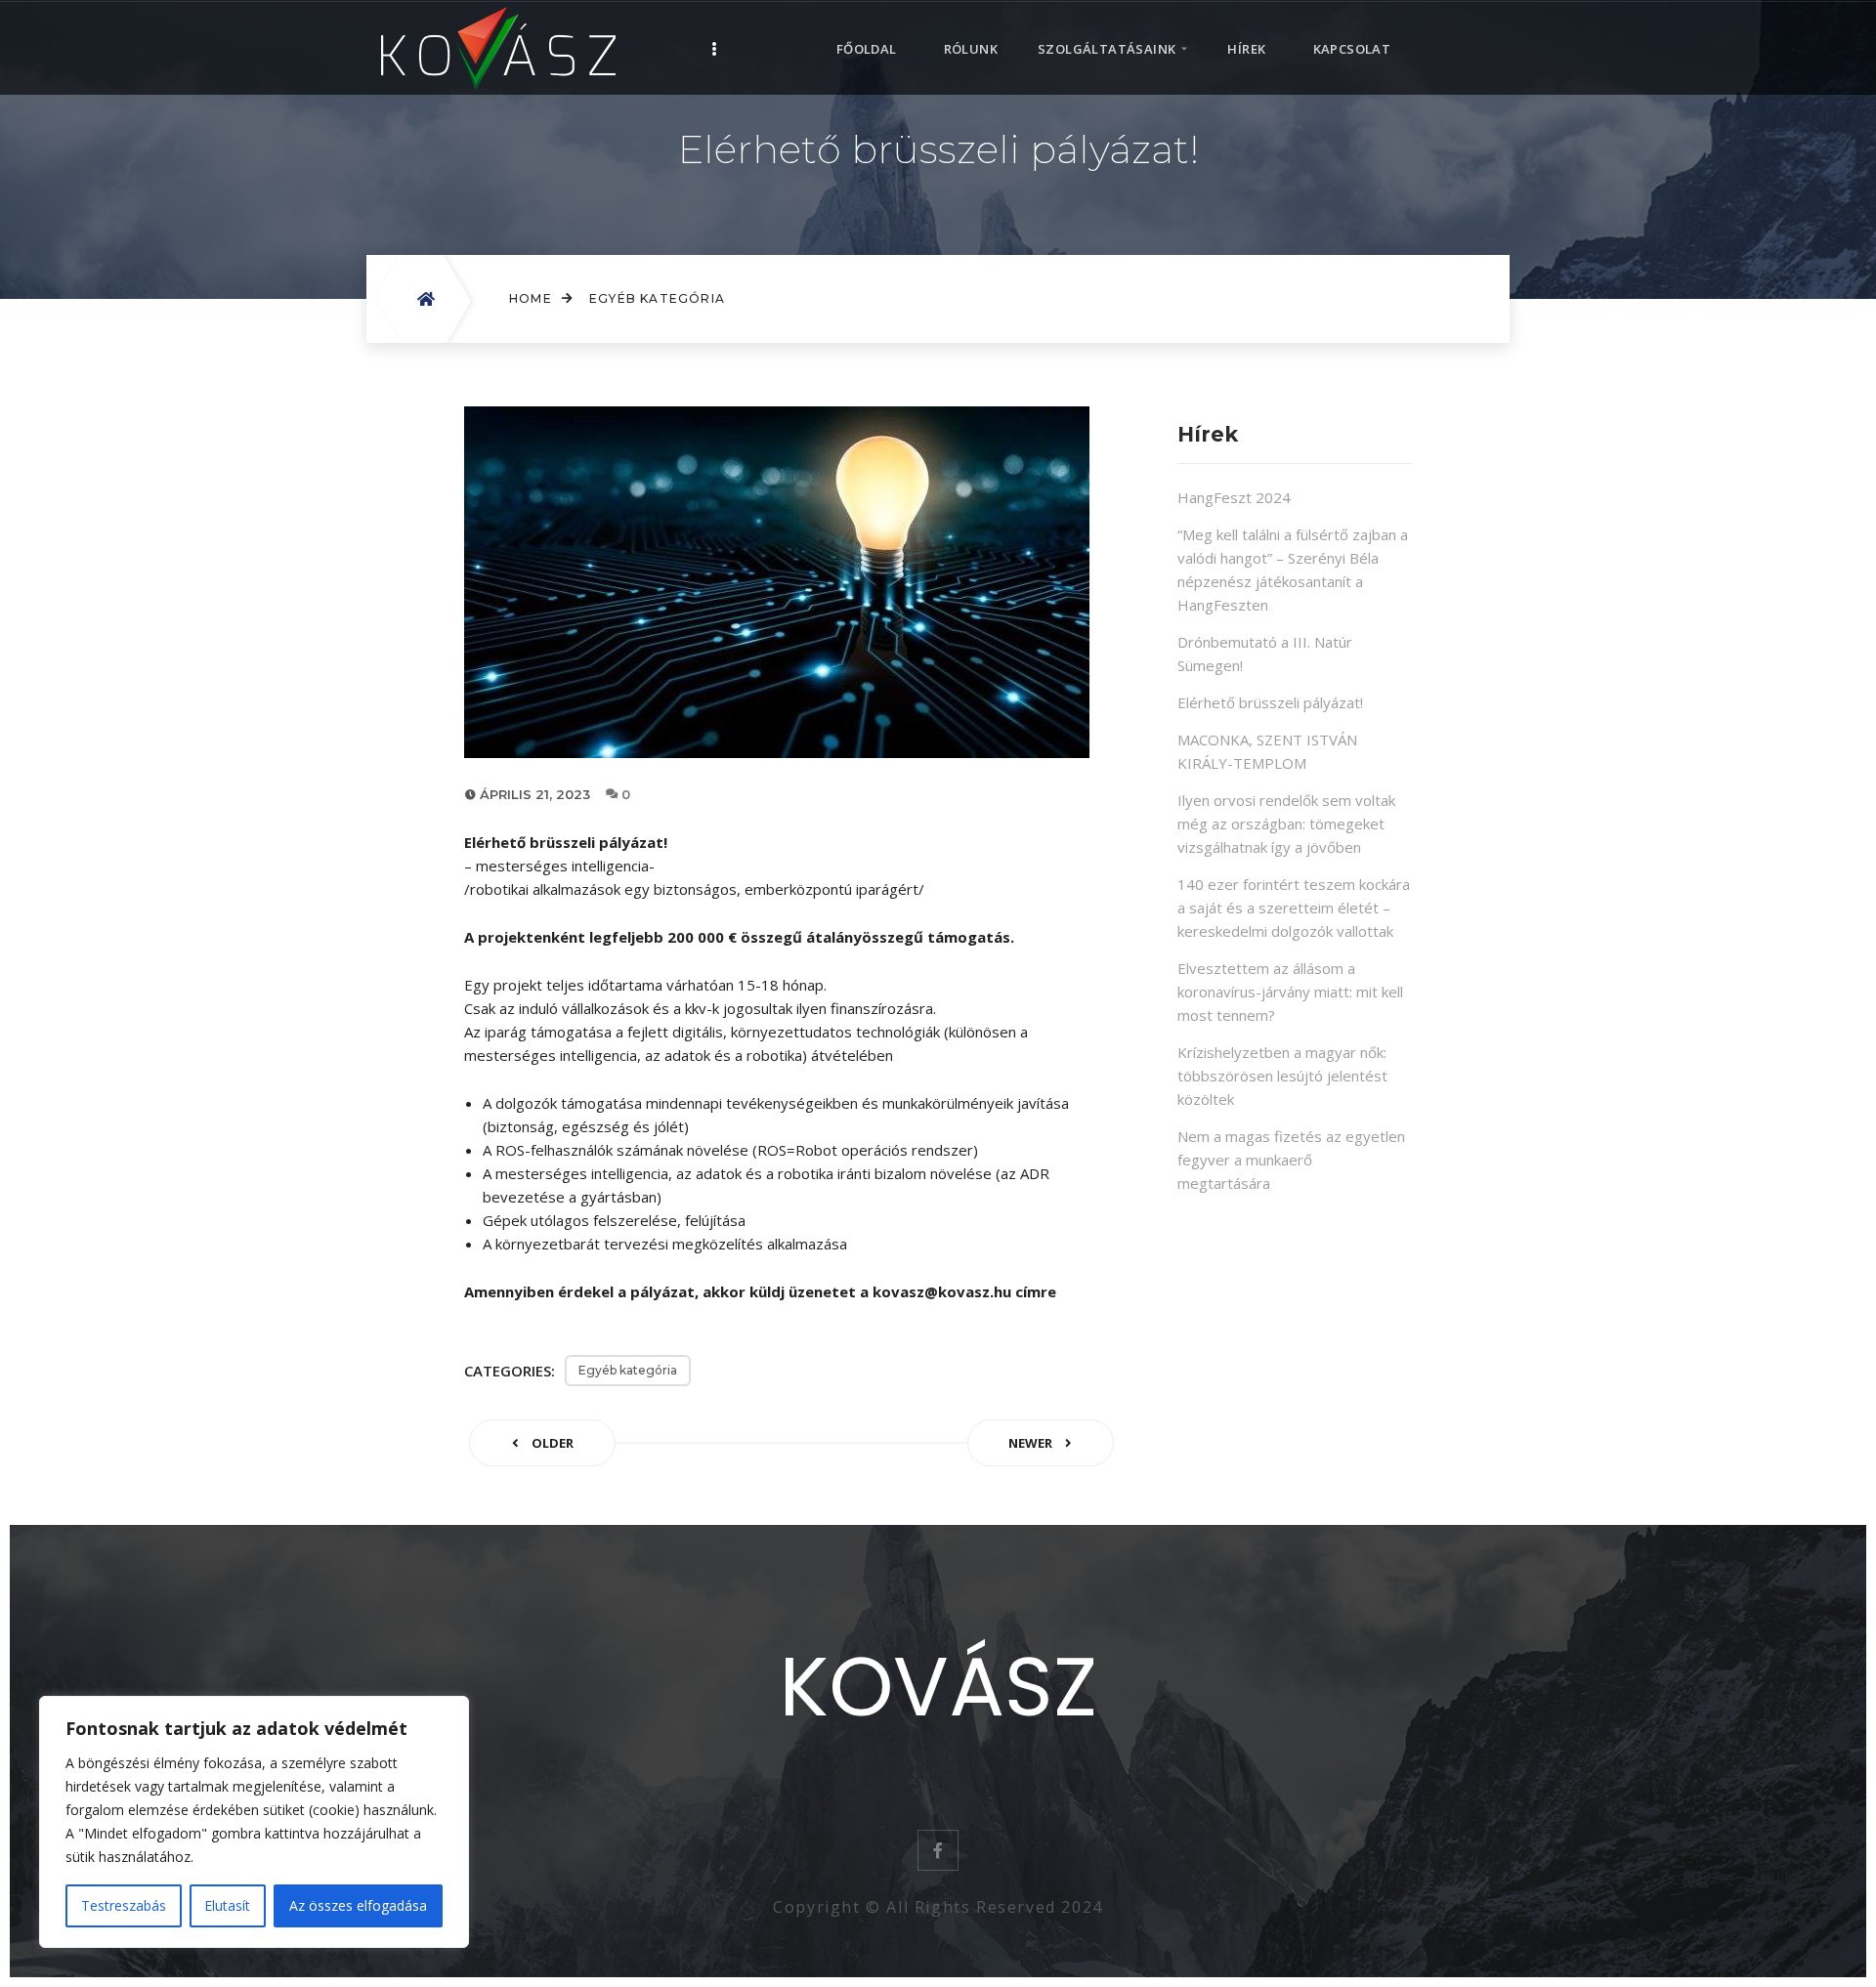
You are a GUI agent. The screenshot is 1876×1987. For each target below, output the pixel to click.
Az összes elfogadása (358, 1905)
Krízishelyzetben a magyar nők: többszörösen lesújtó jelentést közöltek (1282, 1076)
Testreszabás (124, 1905)
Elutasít (227, 1905)
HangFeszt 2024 (1234, 497)
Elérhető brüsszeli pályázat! (1270, 702)
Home (531, 298)
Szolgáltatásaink (1107, 49)
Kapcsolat (1352, 49)
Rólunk (971, 49)
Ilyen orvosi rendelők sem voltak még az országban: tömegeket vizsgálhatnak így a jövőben (1286, 824)
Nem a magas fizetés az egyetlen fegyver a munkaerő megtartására (1291, 1160)
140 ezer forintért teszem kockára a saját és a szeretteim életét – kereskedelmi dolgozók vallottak (1294, 908)
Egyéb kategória (657, 298)
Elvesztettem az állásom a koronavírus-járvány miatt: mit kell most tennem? (1290, 992)
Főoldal (867, 49)
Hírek (1246, 49)
